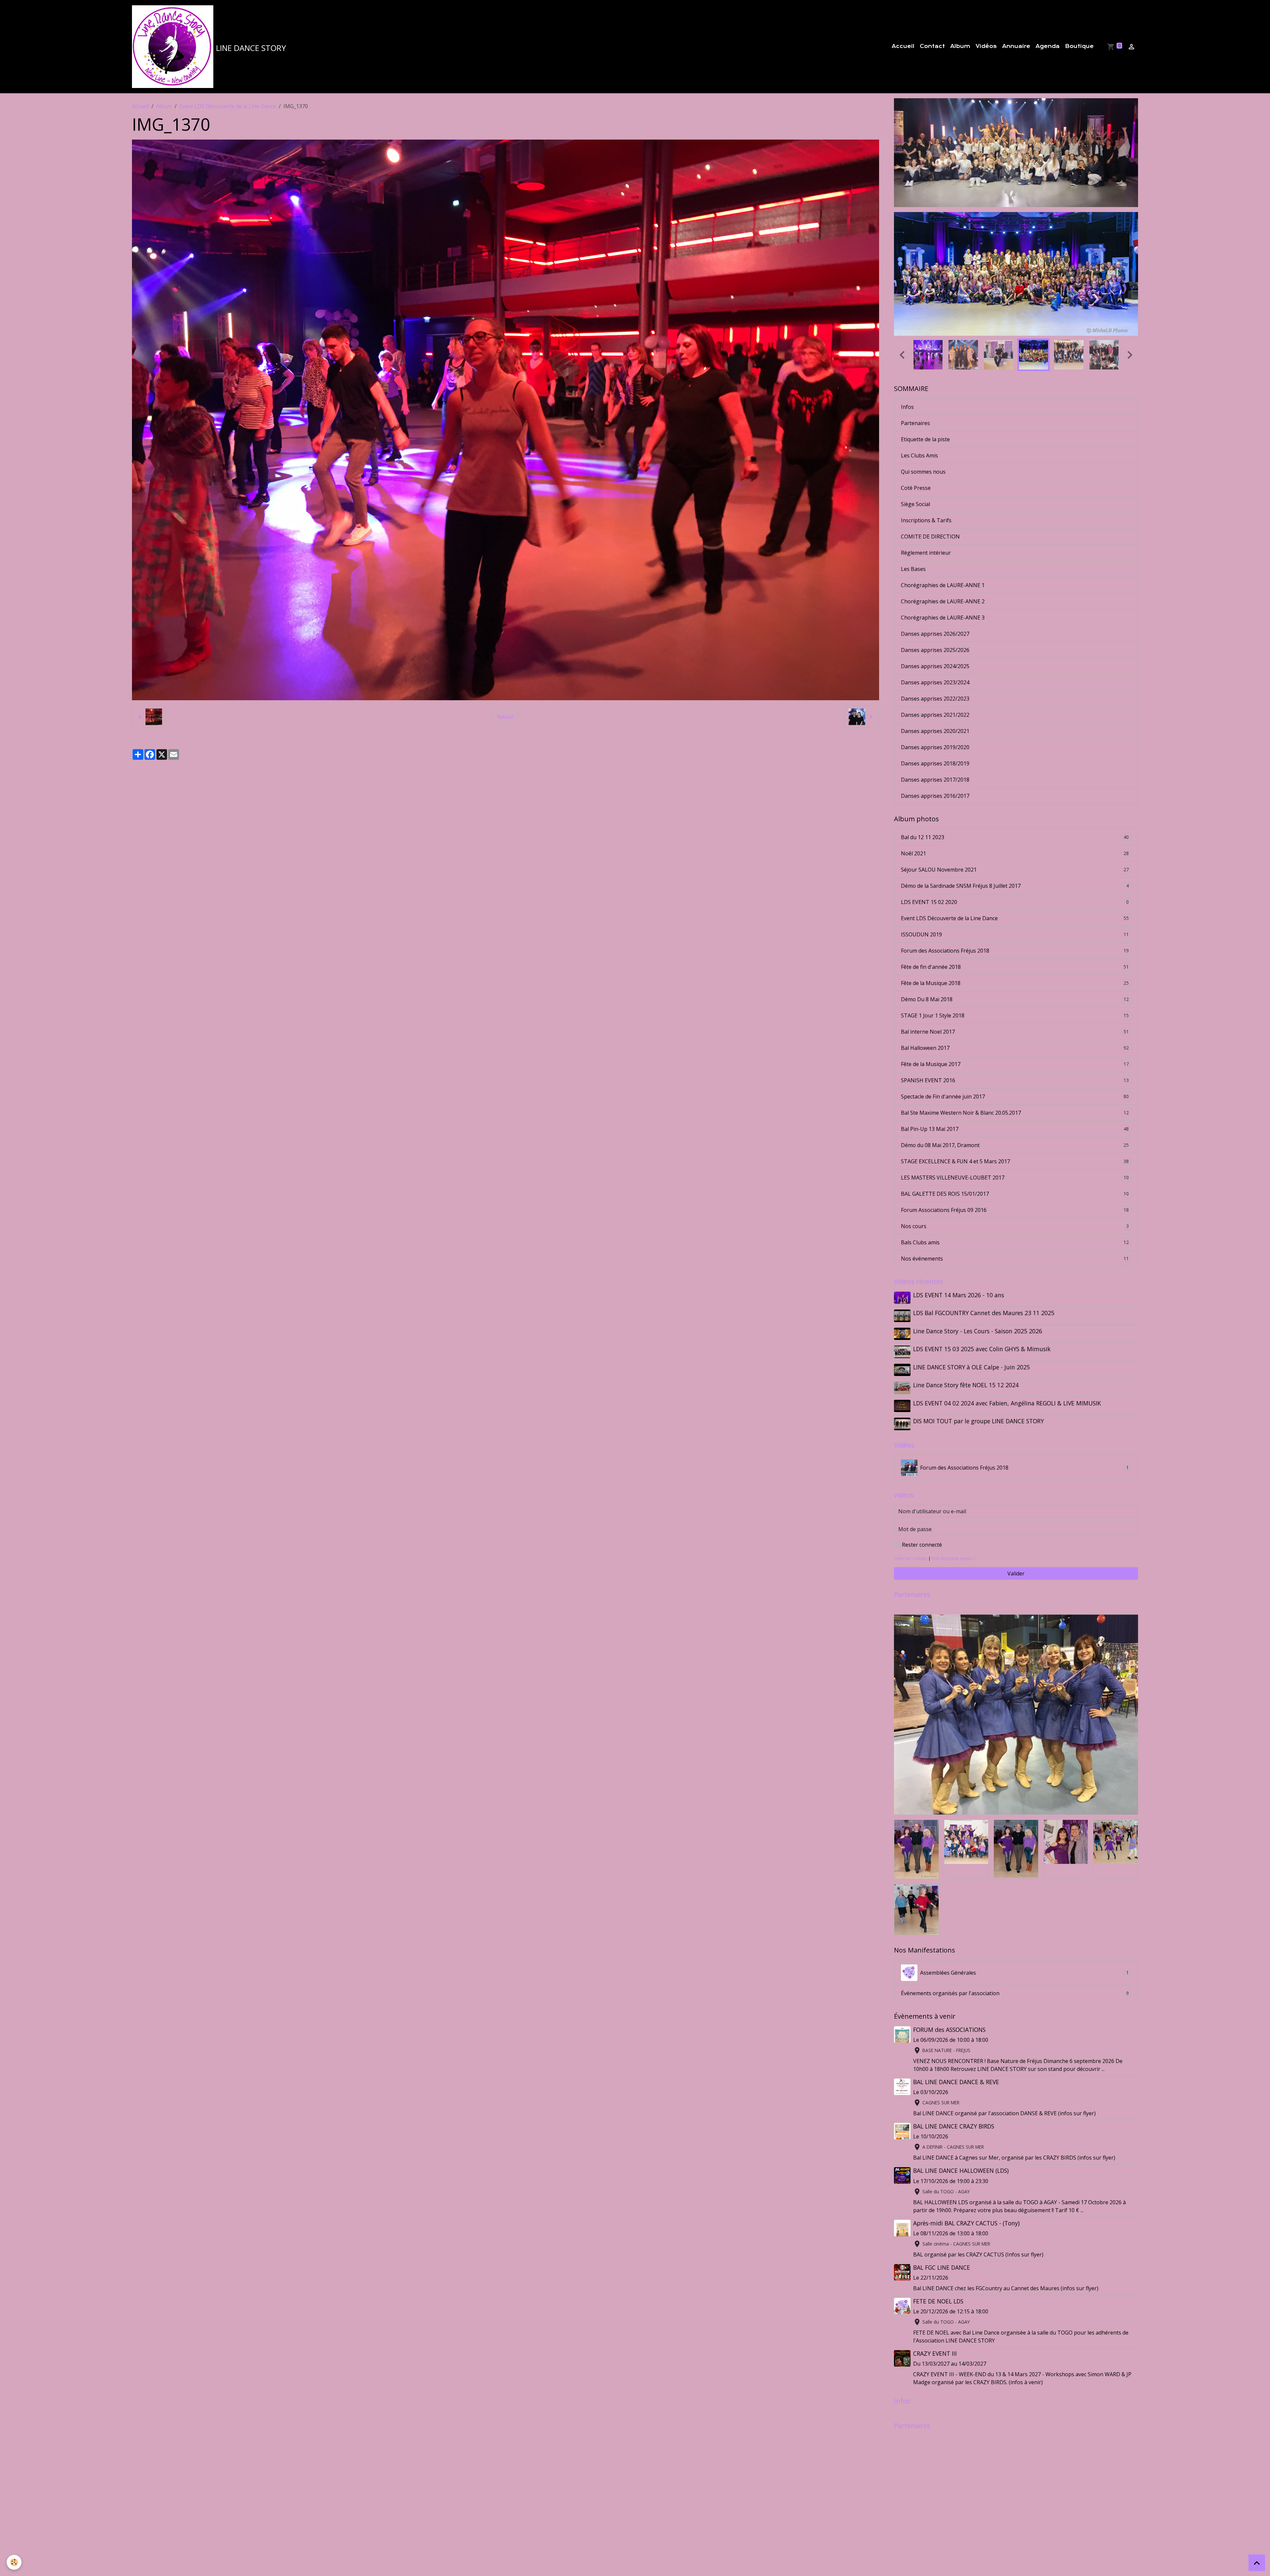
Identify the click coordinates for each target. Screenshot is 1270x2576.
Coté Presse (916, 474)
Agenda (1048, 46)
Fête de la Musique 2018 (1015, 969)
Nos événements (1015, 1244)
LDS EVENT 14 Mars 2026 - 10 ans (959, 1281)
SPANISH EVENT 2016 (1015, 1066)
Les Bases (913, 555)
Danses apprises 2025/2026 (935, 636)
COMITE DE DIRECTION (930, 522)
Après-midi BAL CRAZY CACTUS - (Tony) (966, 2209)
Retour (505, 717)
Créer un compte (911, 1544)
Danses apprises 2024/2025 (935, 652)
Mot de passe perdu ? (953, 1544)
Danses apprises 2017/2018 (935, 765)
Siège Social (915, 490)
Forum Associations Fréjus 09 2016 (1015, 1196)
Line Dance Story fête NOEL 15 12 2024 (966, 1371)
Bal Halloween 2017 (1015, 1034)
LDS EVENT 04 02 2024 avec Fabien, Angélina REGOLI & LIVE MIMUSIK (1007, 1389)
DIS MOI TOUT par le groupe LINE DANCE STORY (978, 1407)
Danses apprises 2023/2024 (935, 668)
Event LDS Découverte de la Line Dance (228, 106)
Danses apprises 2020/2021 (935, 717)
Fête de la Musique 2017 (1015, 1050)
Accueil (903, 46)
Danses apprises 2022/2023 (935, 684)
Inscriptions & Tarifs (926, 506)
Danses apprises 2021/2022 (935, 701)
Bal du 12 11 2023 (1015, 823)
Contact (932, 46)
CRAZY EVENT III (935, 2339)
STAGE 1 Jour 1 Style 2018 (1015, 1001)
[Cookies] (14, 2562)
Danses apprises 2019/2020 (935, 733)
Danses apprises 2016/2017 (935, 782)
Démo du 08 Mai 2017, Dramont (1015, 1131)
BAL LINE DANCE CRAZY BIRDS (954, 2112)
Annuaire (1016, 46)
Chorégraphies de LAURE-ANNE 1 (943, 571)
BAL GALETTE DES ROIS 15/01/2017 (1015, 1180)
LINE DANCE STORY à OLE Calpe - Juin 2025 (972, 1353)
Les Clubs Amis (919, 441)
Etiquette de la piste (925, 425)
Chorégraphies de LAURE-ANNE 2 (943, 587)
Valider (1016, 1559)
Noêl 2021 (1015, 839)
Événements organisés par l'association (1015, 1979)
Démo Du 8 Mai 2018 (1015, 985)
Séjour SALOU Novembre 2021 (1015, 855)
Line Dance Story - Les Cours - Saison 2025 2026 (978, 1317)
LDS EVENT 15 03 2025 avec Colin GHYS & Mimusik (982, 1335)
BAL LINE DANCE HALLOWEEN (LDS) (961, 2157)
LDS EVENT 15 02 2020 (1015, 888)
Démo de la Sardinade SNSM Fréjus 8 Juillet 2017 (1015, 872)
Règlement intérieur (926, 538)
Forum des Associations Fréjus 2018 (1015, 936)
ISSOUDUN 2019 (1015, 920)
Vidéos (986, 46)
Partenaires (915, 409)
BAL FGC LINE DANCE (942, 2253)
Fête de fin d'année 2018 (1015, 953)
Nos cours (1015, 1212)
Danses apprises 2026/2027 (935, 620)
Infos (907, 393)
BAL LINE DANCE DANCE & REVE (956, 2068)
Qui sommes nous (923, 457)
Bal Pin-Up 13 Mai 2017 (1015, 1115)
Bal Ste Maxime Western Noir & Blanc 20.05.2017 (1015, 1098)
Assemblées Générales (1024, 1958)
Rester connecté (922, 1530)
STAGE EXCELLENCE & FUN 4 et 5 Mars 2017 (1015, 1147)
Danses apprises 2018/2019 (935, 749)
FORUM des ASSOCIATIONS (949, 2015)
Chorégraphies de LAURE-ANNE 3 (943, 603)
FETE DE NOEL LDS (938, 2287)
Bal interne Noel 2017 (1015, 1017)
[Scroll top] (1257, 2563)
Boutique (1079, 46)
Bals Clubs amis (1015, 1228)
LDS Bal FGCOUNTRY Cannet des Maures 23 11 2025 (984, 1299)
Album (960, 46)
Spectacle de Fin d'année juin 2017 (1015, 1082)
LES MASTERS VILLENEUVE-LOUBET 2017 (1015, 1163)
